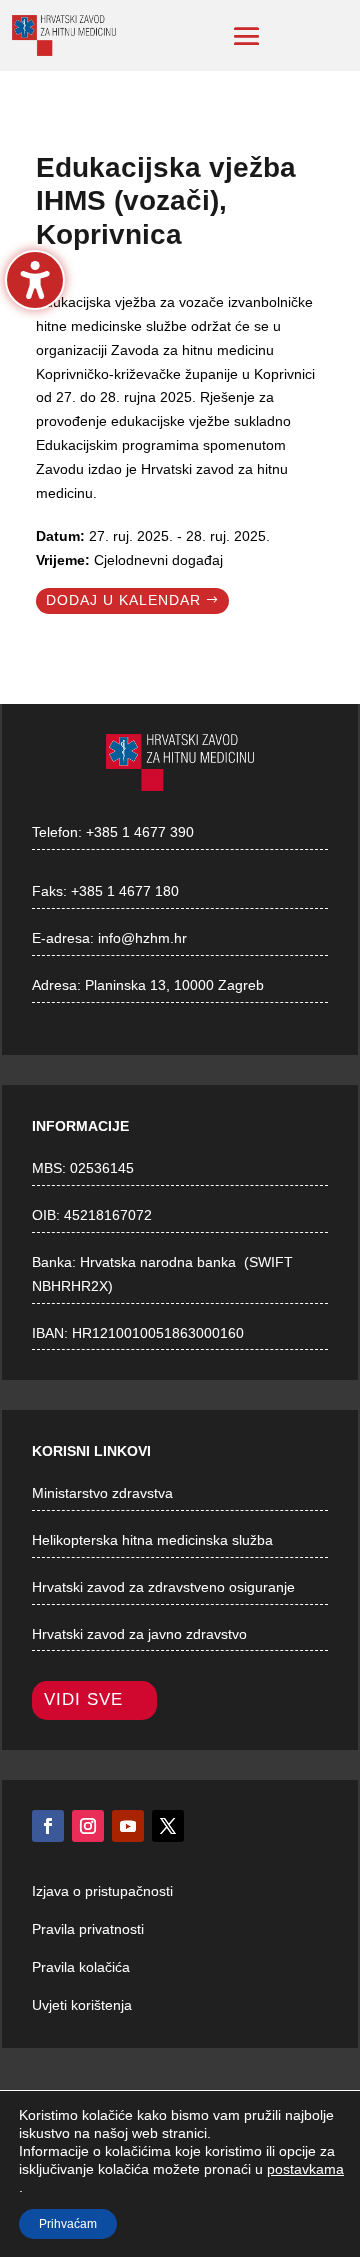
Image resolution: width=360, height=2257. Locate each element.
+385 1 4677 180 (125, 891)
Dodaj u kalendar (123, 600)
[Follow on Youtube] (128, 1826)
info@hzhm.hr (142, 938)
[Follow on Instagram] (88, 1826)
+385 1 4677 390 (140, 832)
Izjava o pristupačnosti (102, 1891)
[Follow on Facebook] (48, 1826)
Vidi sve (83, 1699)
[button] (247, 36)
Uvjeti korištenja (82, 2005)
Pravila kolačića (81, 1967)
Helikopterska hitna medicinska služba (152, 1540)
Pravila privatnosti (88, 1929)
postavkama (305, 2169)
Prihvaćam (68, 2224)
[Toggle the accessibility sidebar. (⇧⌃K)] (35, 280)
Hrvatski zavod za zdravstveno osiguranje (163, 1587)
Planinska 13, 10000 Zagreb (174, 985)
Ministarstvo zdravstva (102, 1493)
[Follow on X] (168, 1826)
